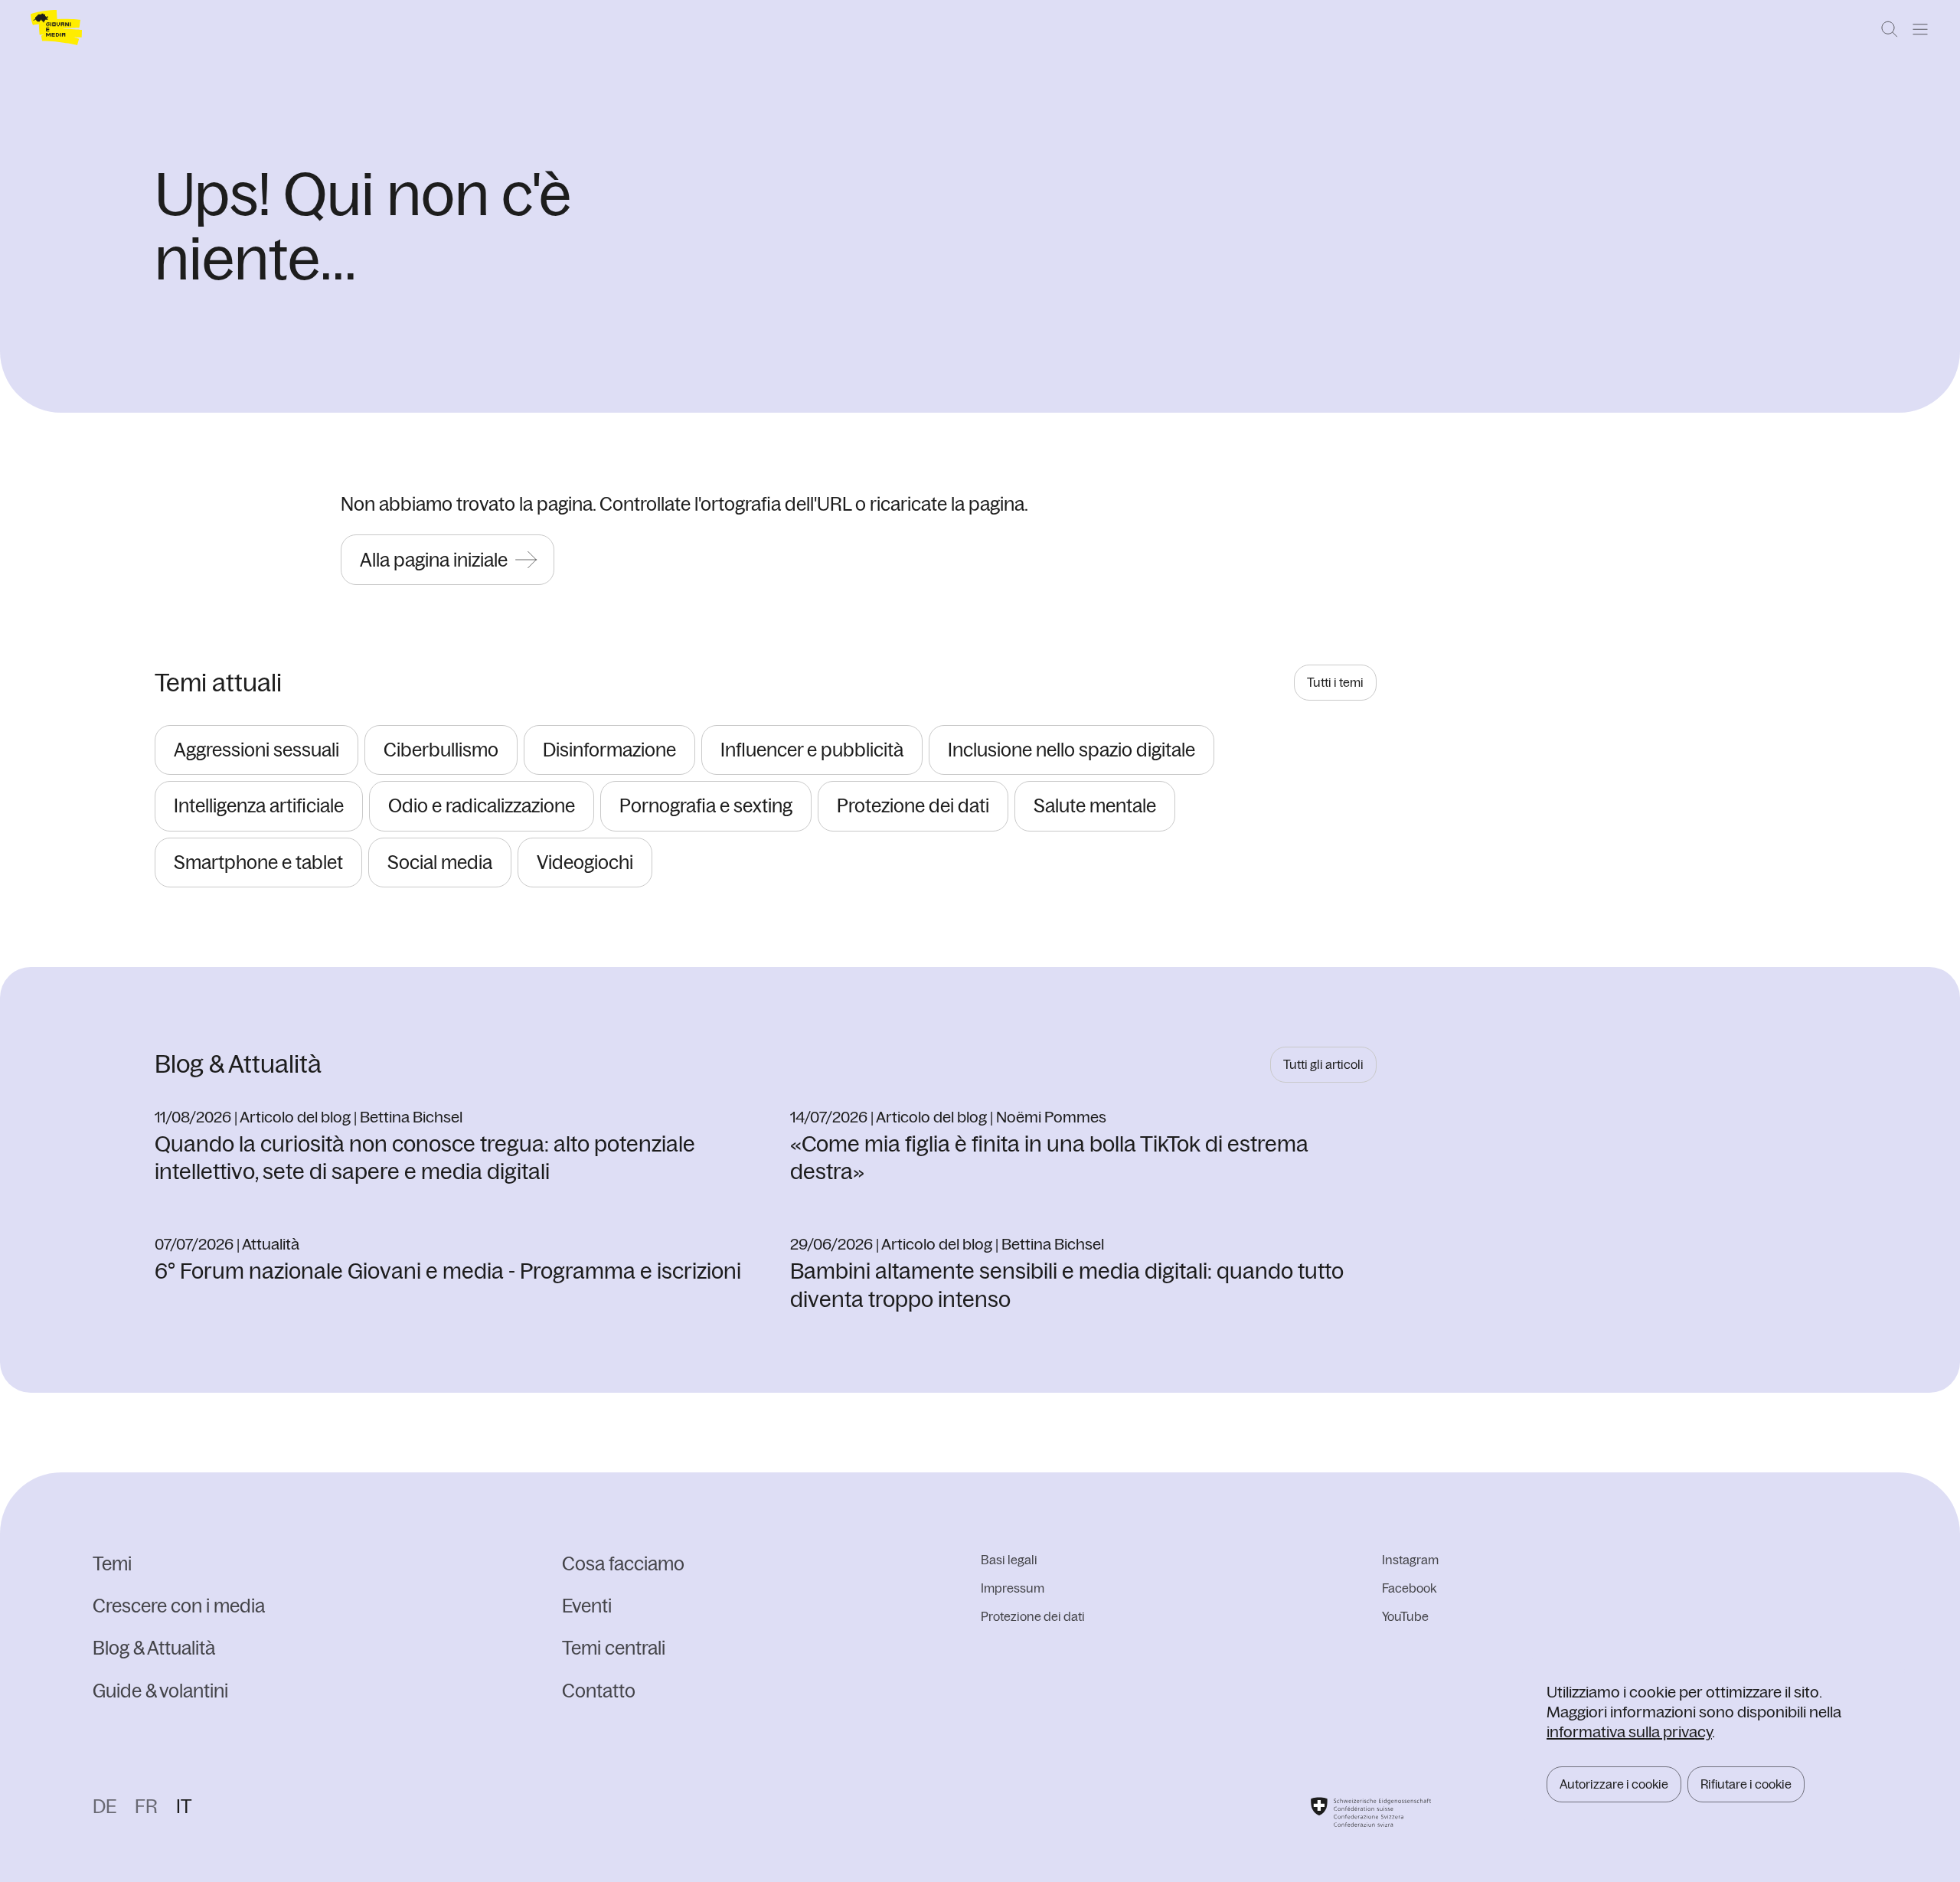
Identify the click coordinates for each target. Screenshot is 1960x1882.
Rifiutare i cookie (1746, 1784)
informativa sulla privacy (1629, 1732)
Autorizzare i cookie (1614, 1784)
